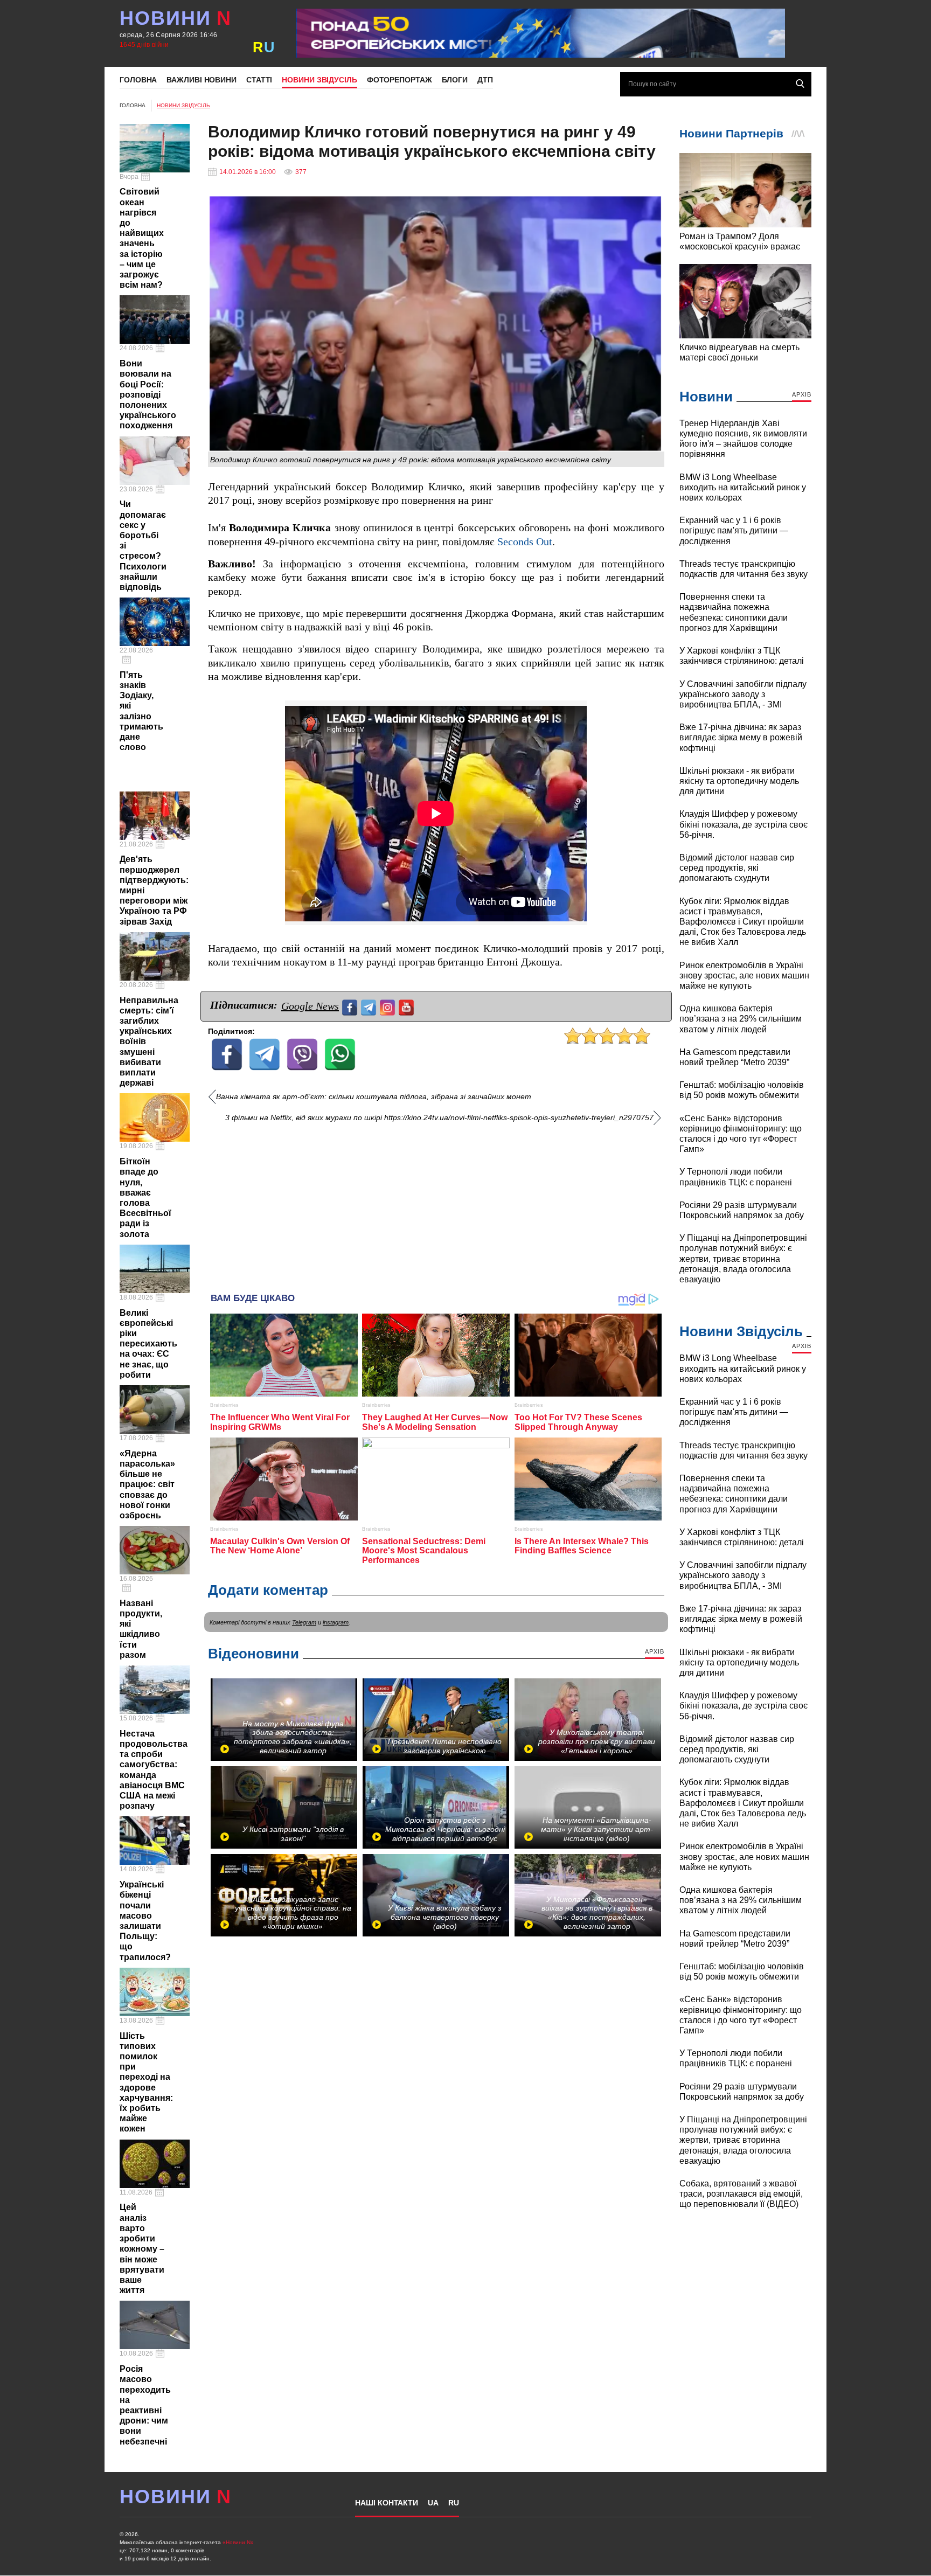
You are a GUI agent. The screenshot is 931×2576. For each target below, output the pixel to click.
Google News (310, 1006)
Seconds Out (525, 542)
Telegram (304, 1622)
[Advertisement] (436, 1204)
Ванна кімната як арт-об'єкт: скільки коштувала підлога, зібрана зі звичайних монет (374, 1097)
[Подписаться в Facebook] (351, 1006)
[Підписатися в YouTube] (408, 1006)
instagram (336, 1622)
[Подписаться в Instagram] (389, 1006)
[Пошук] (800, 84)
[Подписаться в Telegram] (370, 1006)
